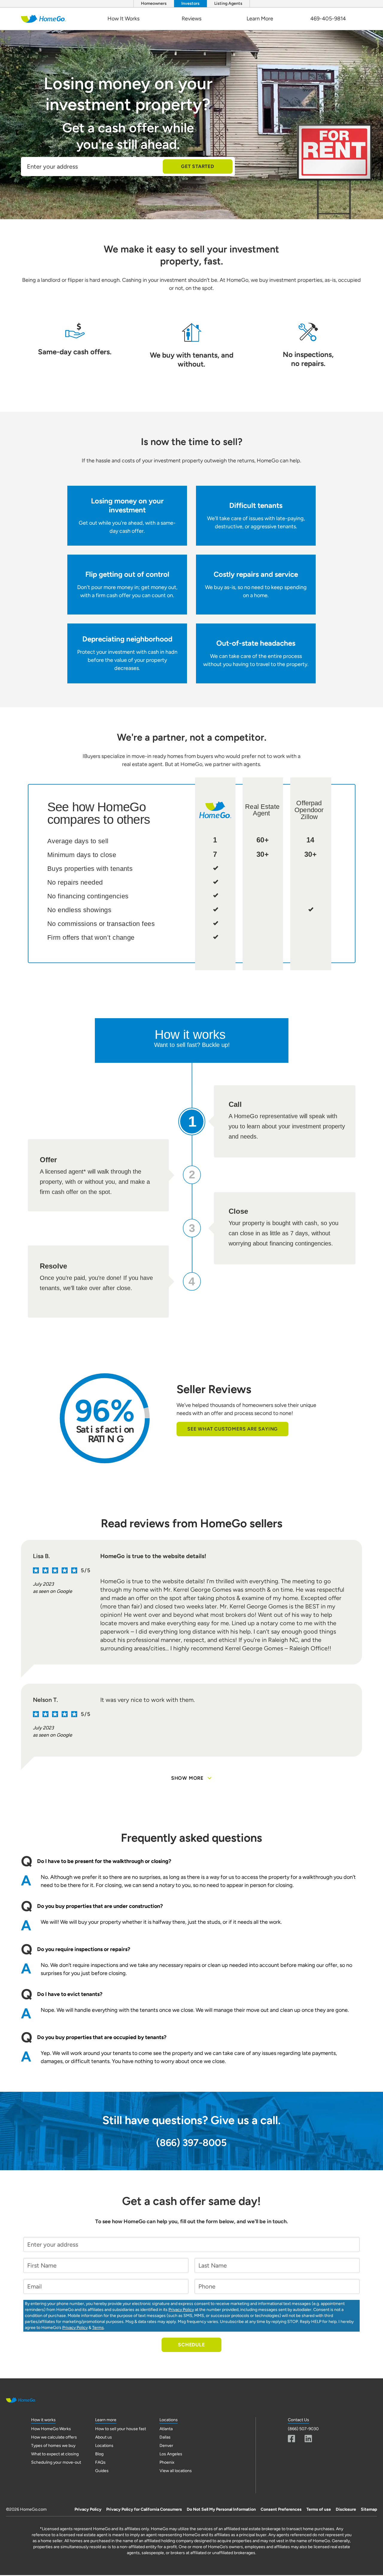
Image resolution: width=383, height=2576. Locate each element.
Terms (98, 2328)
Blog (99, 2454)
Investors (190, 3)
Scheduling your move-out (56, 2462)
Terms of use (319, 2509)
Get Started (198, 166)
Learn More (260, 19)
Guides (102, 2471)
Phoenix (167, 2462)
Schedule (191, 2345)
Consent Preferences (281, 2509)
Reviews (191, 19)
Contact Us (298, 2420)
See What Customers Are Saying (232, 1429)
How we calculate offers (54, 2437)
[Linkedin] (308, 2439)
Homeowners (154, 3)
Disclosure (346, 2509)
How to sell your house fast (121, 2429)
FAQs (100, 2462)
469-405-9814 (328, 19)
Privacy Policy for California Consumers (144, 2509)
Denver (166, 2446)
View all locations (176, 2471)
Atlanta (166, 2429)
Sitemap (369, 2509)
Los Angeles (171, 2454)
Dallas (165, 2437)
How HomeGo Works (51, 2429)
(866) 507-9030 (303, 2429)
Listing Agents (228, 3)
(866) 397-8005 (191, 2143)
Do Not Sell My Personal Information (221, 2509)
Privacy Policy (181, 2310)
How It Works (123, 19)
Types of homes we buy (53, 2446)
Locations (104, 2446)
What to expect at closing (55, 2454)
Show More (187, 1778)
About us (104, 2437)
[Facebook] (292, 2439)
